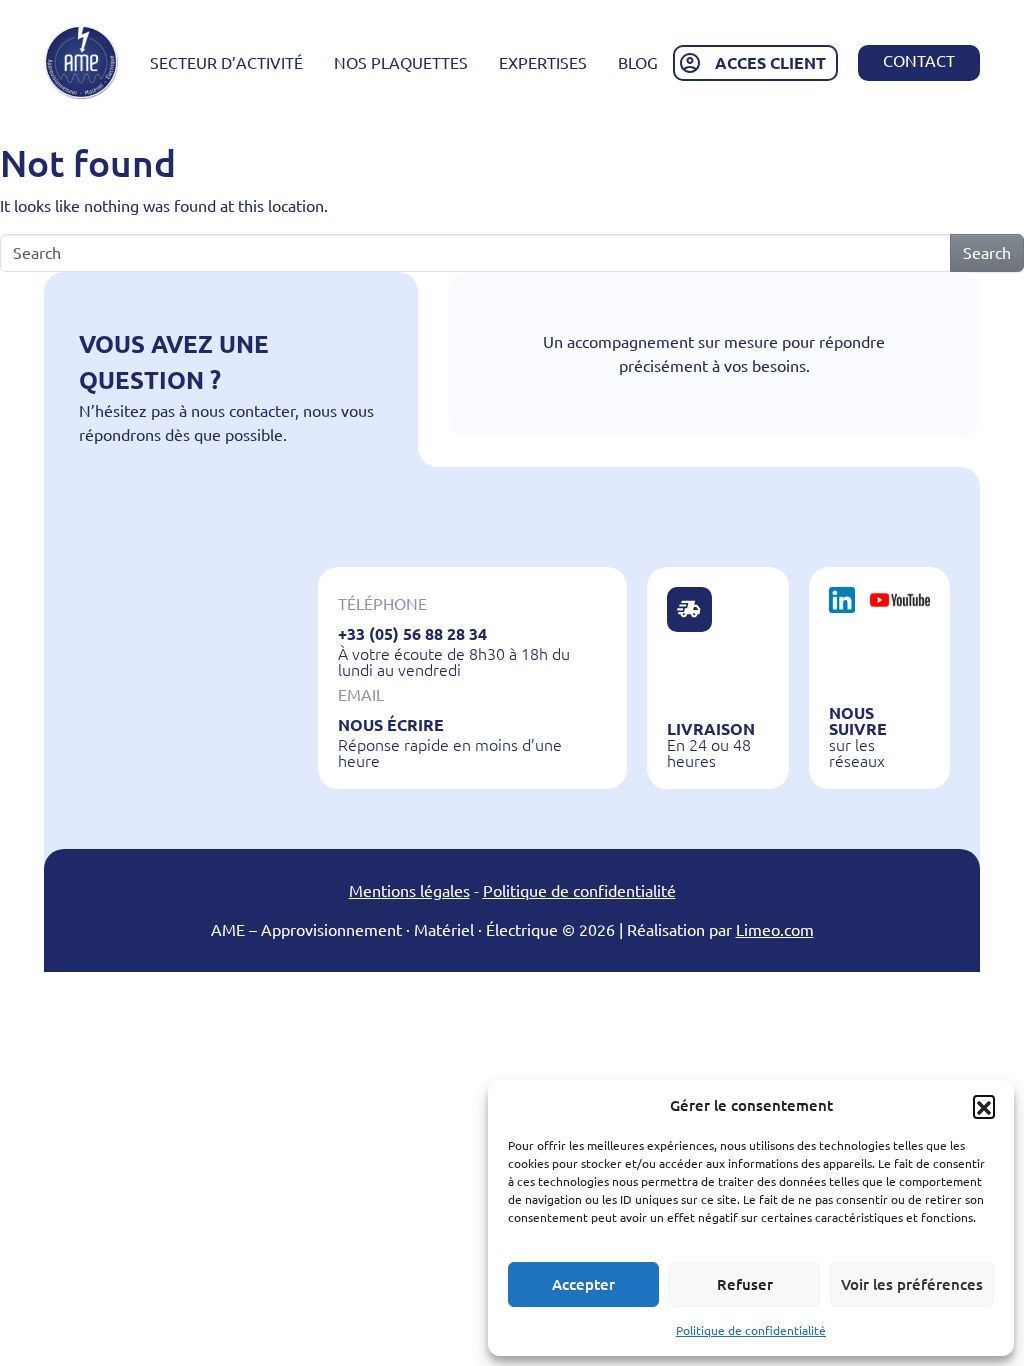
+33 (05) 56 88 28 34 (412, 634)
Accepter (583, 1284)
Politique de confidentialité (751, 1330)
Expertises (543, 63)
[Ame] (81, 62)
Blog (638, 63)
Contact (919, 61)
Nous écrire (391, 725)
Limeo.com (775, 930)
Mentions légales (409, 891)
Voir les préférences (912, 1284)
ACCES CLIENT (770, 63)
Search (987, 253)
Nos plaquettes (401, 63)
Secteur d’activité (226, 63)
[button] (984, 1106)
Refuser (745, 1284)
